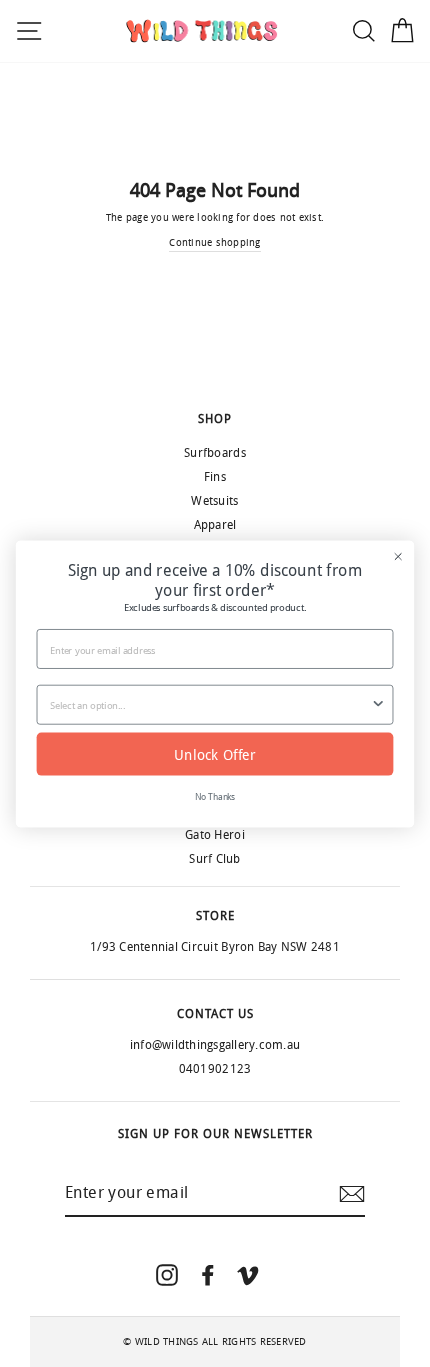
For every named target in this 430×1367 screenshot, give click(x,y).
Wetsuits (214, 501)
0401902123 (215, 1069)
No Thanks (215, 796)
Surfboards (215, 453)
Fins (215, 477)
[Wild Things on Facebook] (208, 1274)
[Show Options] (378, 704)
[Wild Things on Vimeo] (248, 1274)
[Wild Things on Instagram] (167, 1274)
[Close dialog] (398, 556)
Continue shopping (214, 243)
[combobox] (210, 704)
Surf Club (214, 859)
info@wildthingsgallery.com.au (215, 1045)
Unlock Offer (215, 753)
